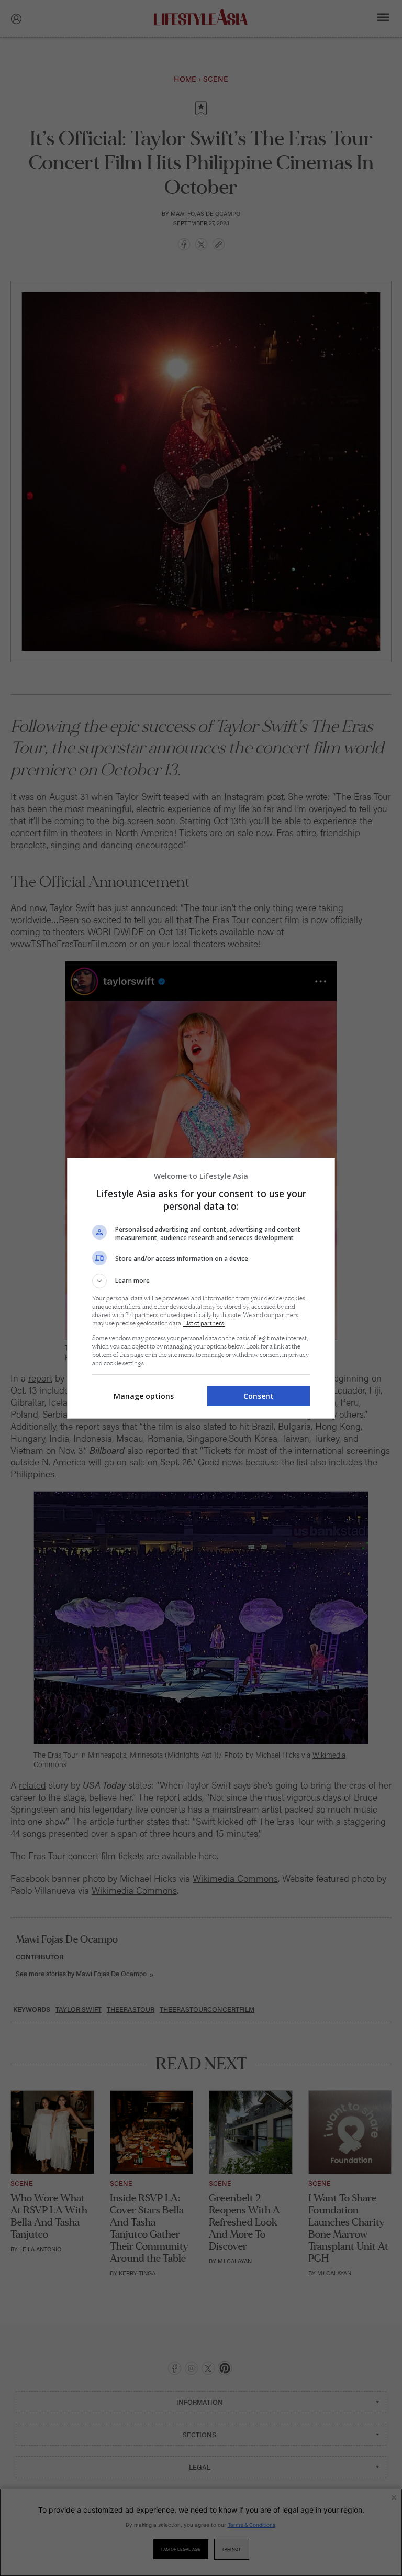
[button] (201, 1281)
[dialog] (201, 1288)
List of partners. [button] (204, 1324)
